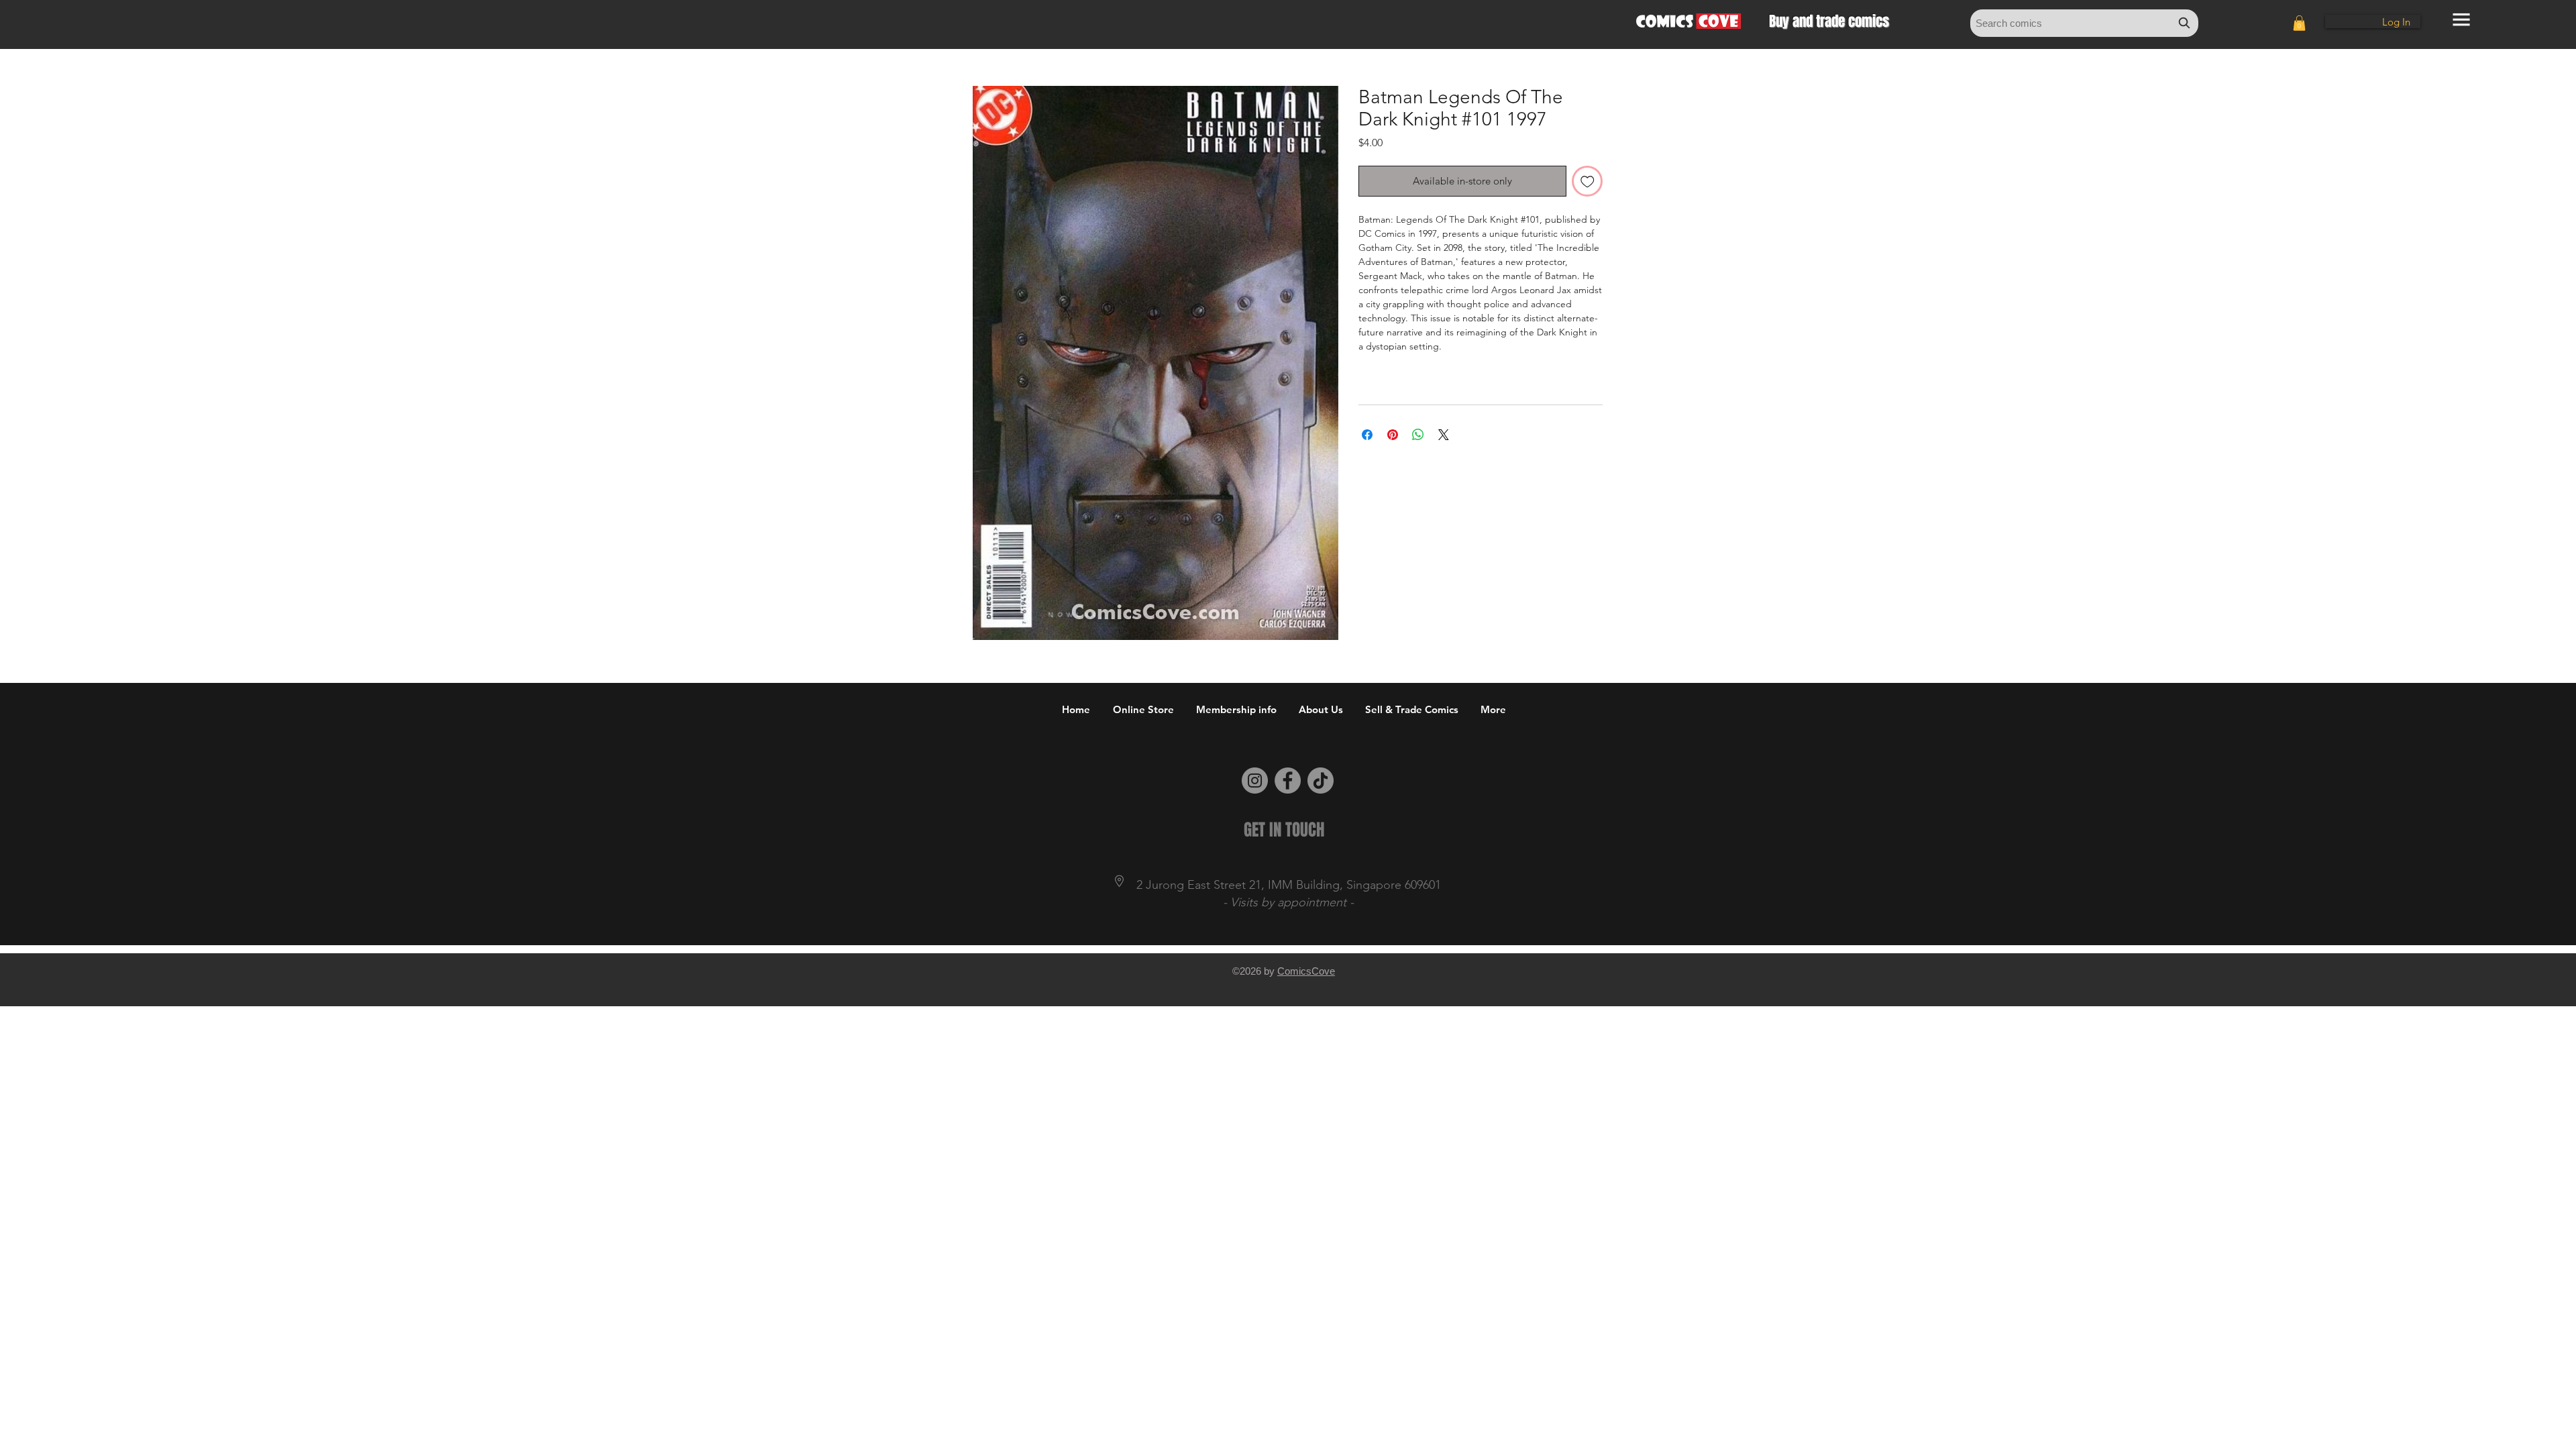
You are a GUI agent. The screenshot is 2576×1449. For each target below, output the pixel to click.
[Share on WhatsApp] (1418, 435)
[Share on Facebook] (1367, 435)
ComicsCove (1306, 971)
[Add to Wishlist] (1588, 181)
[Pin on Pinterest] (1393, 435)
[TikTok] (1321, 781)
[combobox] (2084, 23)
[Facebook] (1288, 781)
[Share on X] (1444, 435)
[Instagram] (1255, 781)
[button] (2299, 23)
